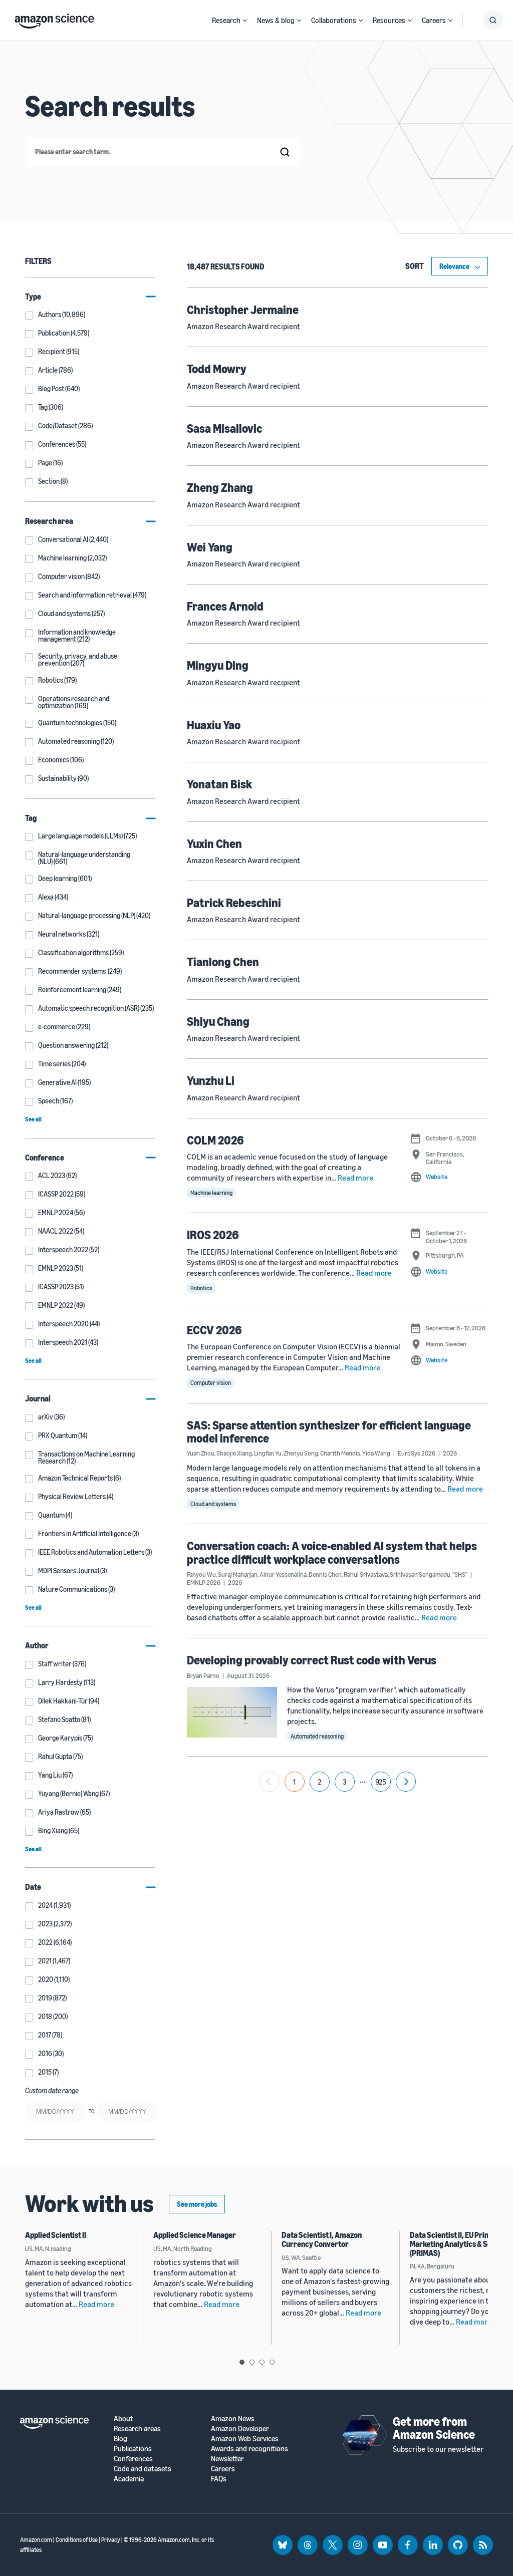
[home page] (54, 19)
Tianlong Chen (223, 962)
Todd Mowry (217, 369)
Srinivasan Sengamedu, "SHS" (429, 1574)
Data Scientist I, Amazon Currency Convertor (322, 2239)
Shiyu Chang (218, 1021)
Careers (434, 20)
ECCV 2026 (214, 1330)
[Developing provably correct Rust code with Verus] (232, 1712)
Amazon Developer (240, 2428)
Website (437, 1177)
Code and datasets (143, 2469)
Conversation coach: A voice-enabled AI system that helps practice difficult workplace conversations (332, 1552)
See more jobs (197, 2204)
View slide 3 (262, 2362)
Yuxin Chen (214, 843)
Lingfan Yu (268, 1453)
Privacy (111, 2540)
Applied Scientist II (56, 2235)
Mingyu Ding (218, 665)
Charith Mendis (340, 1453)
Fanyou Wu (201, 1574)
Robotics (201, 1288)
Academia (129, 2479)
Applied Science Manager (195, 2235)
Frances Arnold (225, 606)
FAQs (219, 2479)
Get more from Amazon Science (434, 2428)
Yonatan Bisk (219, 784)
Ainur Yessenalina (283, 1574)
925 (381, 1782)
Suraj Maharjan (238, 1574)
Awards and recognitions (249, 2449)
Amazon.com (36, 2540)
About (123, 2418)
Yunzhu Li (211, 1080)
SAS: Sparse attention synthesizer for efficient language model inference (329, 1432)
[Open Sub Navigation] (245, 20)
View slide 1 (242, 2362)
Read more (355, 1178)
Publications (133, 2449)
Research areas (137, 2428)
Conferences (133, 2459)
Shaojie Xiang (234, 1453)
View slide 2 (252, 2362)
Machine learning (211, 1193)
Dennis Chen (325, 1574)
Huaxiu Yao (214, 725)
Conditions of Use (77, 2540)
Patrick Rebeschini (234, 903)
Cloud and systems (213, 1504)
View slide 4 (272, 2362)
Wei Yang (210, 547)
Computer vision (211, 1383)
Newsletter (227, 2459)
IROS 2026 (213, 1235)
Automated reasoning (317, 1736)
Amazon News (233, 2418)
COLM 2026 (215, 1140)
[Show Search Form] (493, 20)
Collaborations (334, 20)
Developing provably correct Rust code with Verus (312, 1660)
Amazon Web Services (245, 2439)
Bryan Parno (203, 1675)
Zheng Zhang (220, 487)
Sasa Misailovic (224, 428)
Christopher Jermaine (243, 310)
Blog (120, 2439)
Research (226, 20)
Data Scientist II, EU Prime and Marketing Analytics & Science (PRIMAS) (460, 2244)
